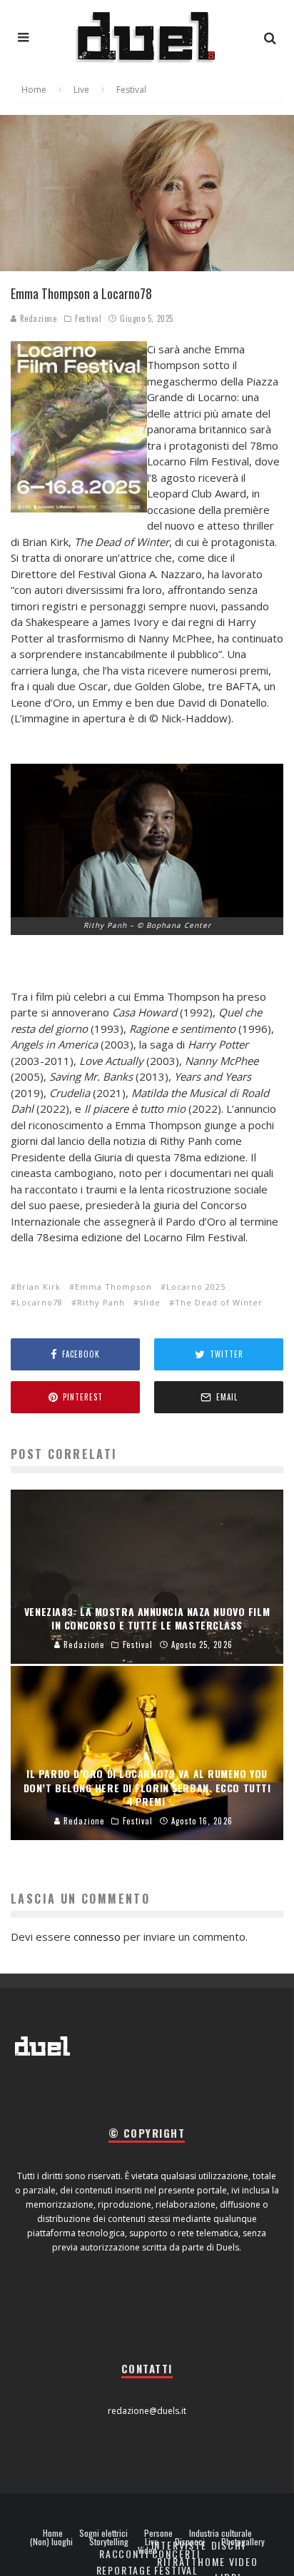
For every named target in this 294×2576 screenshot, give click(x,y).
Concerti (177, 2554)
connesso (97, 1936)
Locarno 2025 (196, 1287)
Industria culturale (220, 2533)
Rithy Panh (101, 1302)
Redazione (37, 318)
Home (53, 2533)
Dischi (228, 2545)
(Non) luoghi (51, 2542)
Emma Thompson (113, 1287)
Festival (88, 318)
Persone (158, 2533)
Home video (228, 2561)
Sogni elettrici (103, 2533)
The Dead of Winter (219, 1302)
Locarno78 (40, 1302)
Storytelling (109, 2542)
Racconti (124, 2554)
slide (150, 1302)
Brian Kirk (39, 1287)
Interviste (179, 2545)
